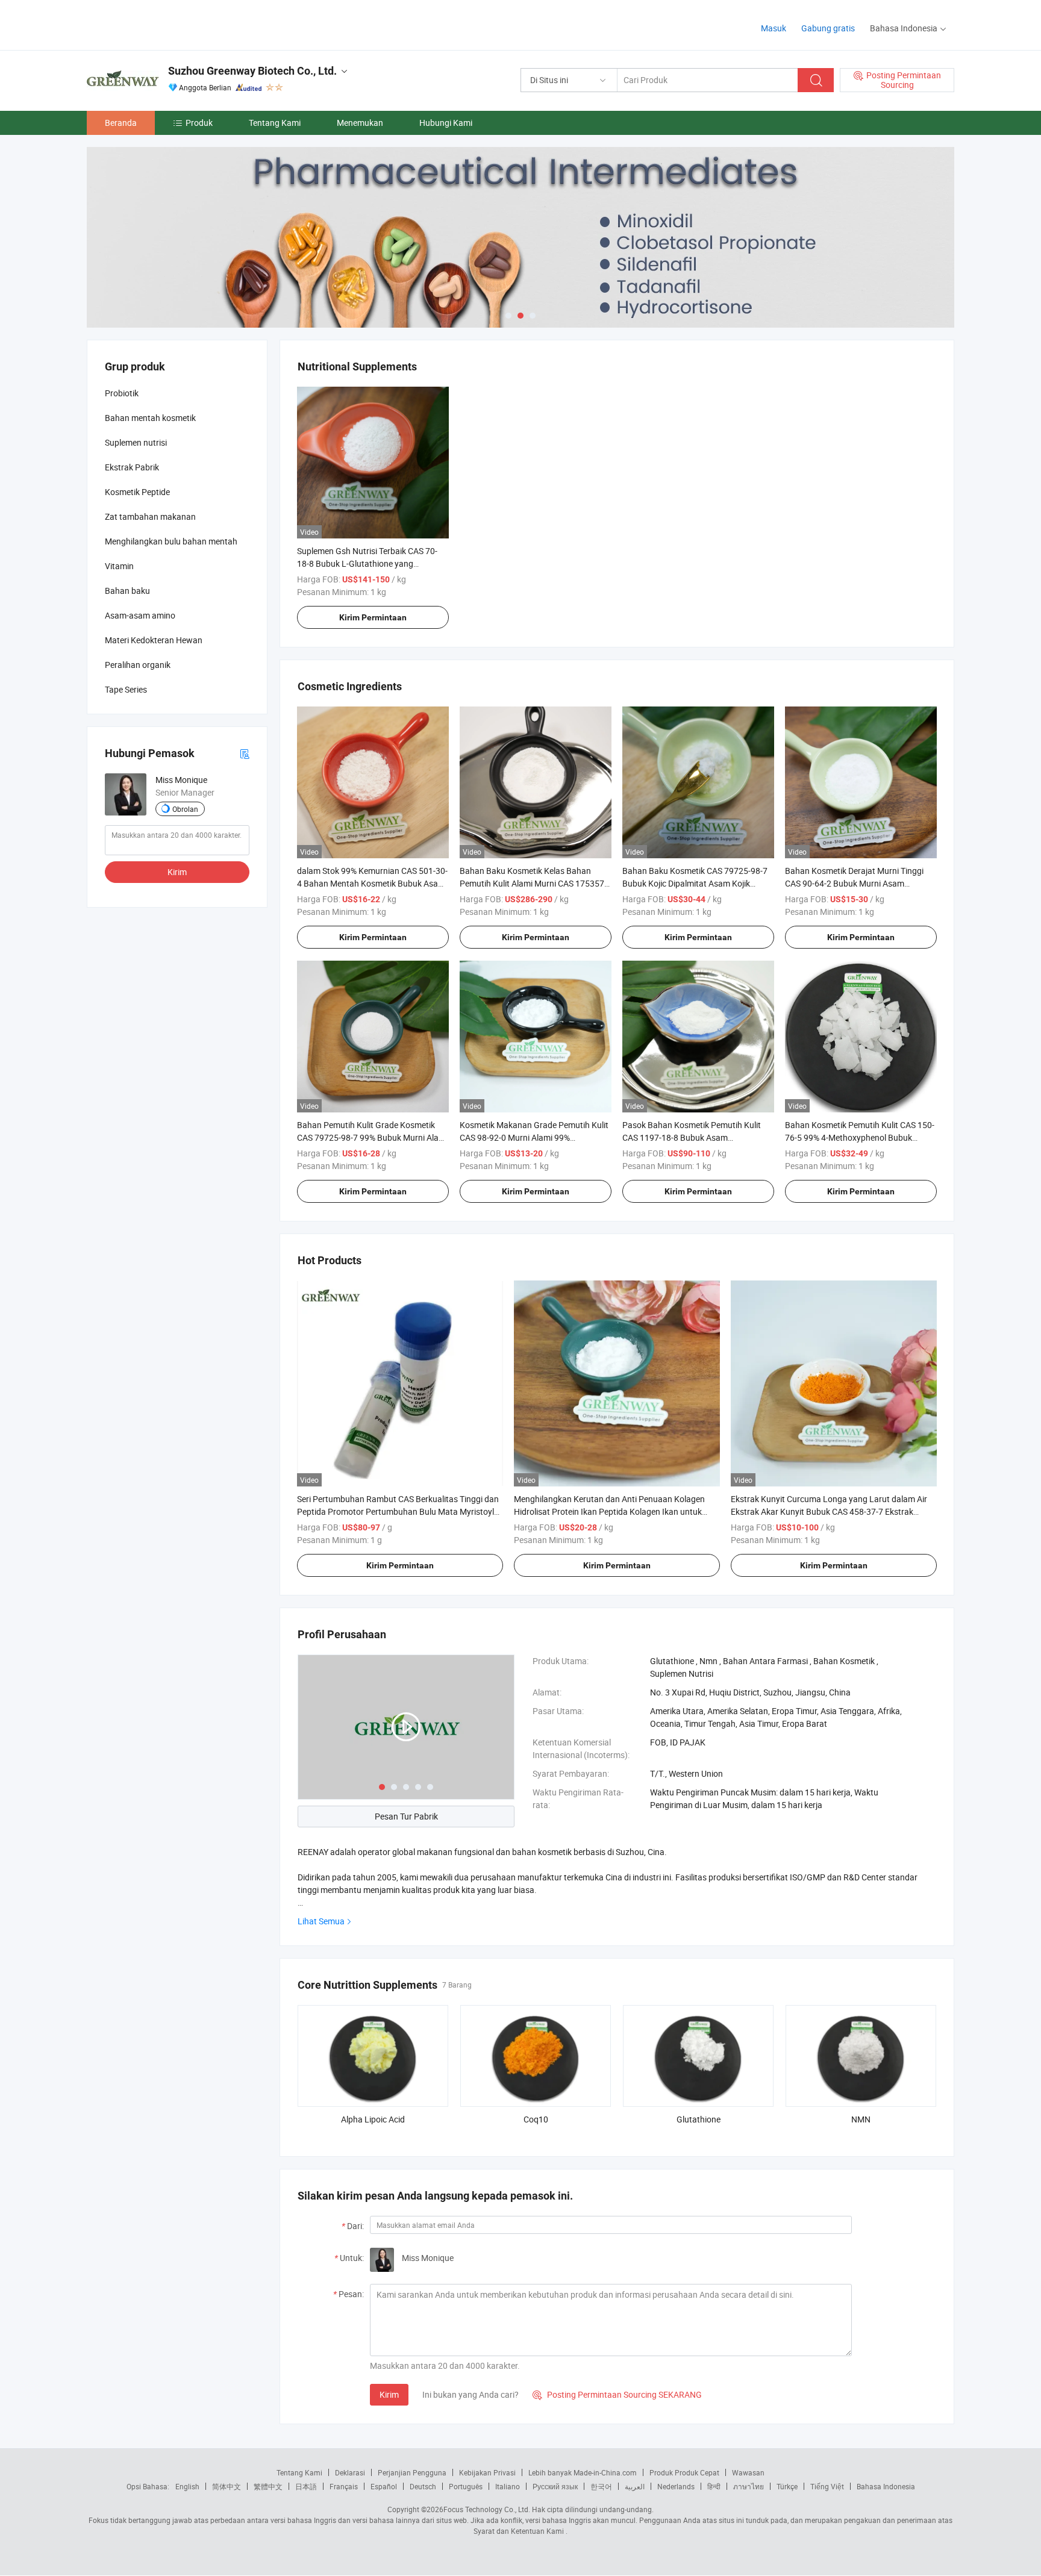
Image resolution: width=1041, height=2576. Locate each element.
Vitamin (119, 566)
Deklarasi (350, 2472)
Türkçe (787, 2486)
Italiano (508, 2486)
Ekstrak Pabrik (132, 467)
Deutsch (423, 2486)
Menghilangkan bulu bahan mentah (171, 541)
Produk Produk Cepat (684, 2472)
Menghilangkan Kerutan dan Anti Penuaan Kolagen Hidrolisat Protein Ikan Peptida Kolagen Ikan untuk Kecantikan (609, 1511)
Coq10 (536, 2119)
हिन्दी (714, 2486)
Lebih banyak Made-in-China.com (583, 2472)
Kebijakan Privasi (487, 2472)
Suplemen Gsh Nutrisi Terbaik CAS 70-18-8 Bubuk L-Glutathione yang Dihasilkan (367, 563)
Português (466, 2486)
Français (344, 2486)
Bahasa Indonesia (886, 2486)
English (187, 2486)
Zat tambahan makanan (150, 516)
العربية (635, 2486)
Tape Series (126, 689)
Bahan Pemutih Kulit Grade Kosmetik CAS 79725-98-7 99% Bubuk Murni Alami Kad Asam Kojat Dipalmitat (372, 1137)
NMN (861, 2119)
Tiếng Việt (827, 2486)
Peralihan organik (138, 665)
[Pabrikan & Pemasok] (164, 24)
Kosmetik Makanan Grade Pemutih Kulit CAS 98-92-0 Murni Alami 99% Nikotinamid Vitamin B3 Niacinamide (534, 1137)
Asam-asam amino (140, 615)
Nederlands (676, 2486)
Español (384, 2486)
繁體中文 (268, 2486)
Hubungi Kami (446, 123)
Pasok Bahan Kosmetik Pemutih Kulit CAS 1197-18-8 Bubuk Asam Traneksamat (692, 1137)
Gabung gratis (828, 28)
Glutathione (699, 2119)
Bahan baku (127, 591)
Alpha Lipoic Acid (373, 2119)
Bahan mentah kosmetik (150, 418)
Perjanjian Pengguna (412, 2472)
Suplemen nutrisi (136, 442)
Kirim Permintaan (373, 617)
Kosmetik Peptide (137, 492)
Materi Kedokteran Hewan (154, 640)
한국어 (601, 2486)
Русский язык (555, 2486)
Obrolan (185, 809)
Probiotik (122, 393)
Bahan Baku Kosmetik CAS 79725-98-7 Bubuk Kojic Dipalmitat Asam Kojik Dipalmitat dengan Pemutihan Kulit (695, 883)
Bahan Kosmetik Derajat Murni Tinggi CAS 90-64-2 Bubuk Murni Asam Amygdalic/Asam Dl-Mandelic (854, 883)
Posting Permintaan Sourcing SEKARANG (617, 2394)
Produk (199, 123)
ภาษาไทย (749, 2486)
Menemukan (360, 123)
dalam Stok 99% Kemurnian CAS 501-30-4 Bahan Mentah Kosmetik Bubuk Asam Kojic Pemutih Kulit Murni (372, 883)
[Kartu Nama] (245, 753)
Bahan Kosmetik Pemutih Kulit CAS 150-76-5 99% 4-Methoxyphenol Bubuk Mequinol (860, 1137)
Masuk (774, 28)
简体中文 (227, 2486)
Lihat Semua (321, 1921)
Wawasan (748, 2472)
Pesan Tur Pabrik (406, 1816)
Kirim (389, 2394)
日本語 (306, 2486)
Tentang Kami (275, 123)
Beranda (121, 123)
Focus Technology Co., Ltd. (487, 2509)
